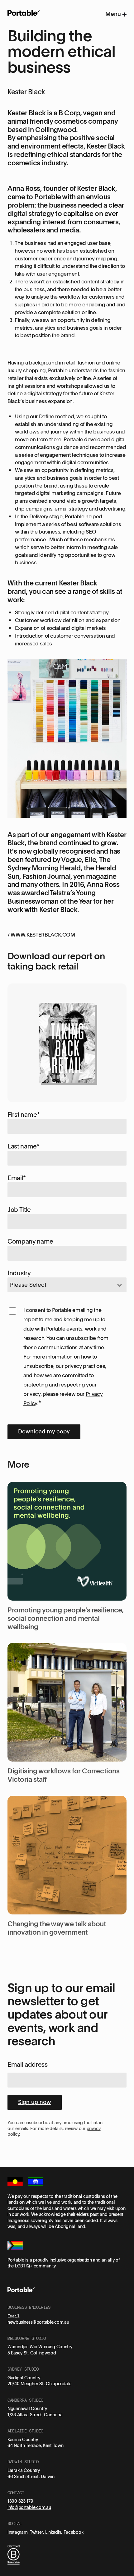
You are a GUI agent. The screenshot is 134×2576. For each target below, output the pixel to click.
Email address (28, 2064)
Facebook (74, 2532)
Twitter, (38, 2532)
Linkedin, (54, 2532)
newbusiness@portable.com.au (38, 2322)
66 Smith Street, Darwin (31, 2476)
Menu (114, 14)
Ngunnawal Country (27, 2408)
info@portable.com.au (29, 2507)
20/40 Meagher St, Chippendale (39, 2383)
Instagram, (19, 2532)
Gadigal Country (24, 2378)
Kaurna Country (23, 2439)
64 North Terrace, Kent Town (35, 2445)
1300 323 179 (20, 2501)
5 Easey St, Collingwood (32, 2353)
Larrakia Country (24, 2470)
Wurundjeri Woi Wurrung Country (40, 2347)
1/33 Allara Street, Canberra (35, 2415)
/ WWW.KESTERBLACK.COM (41, 934)
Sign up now (35, 2102)
